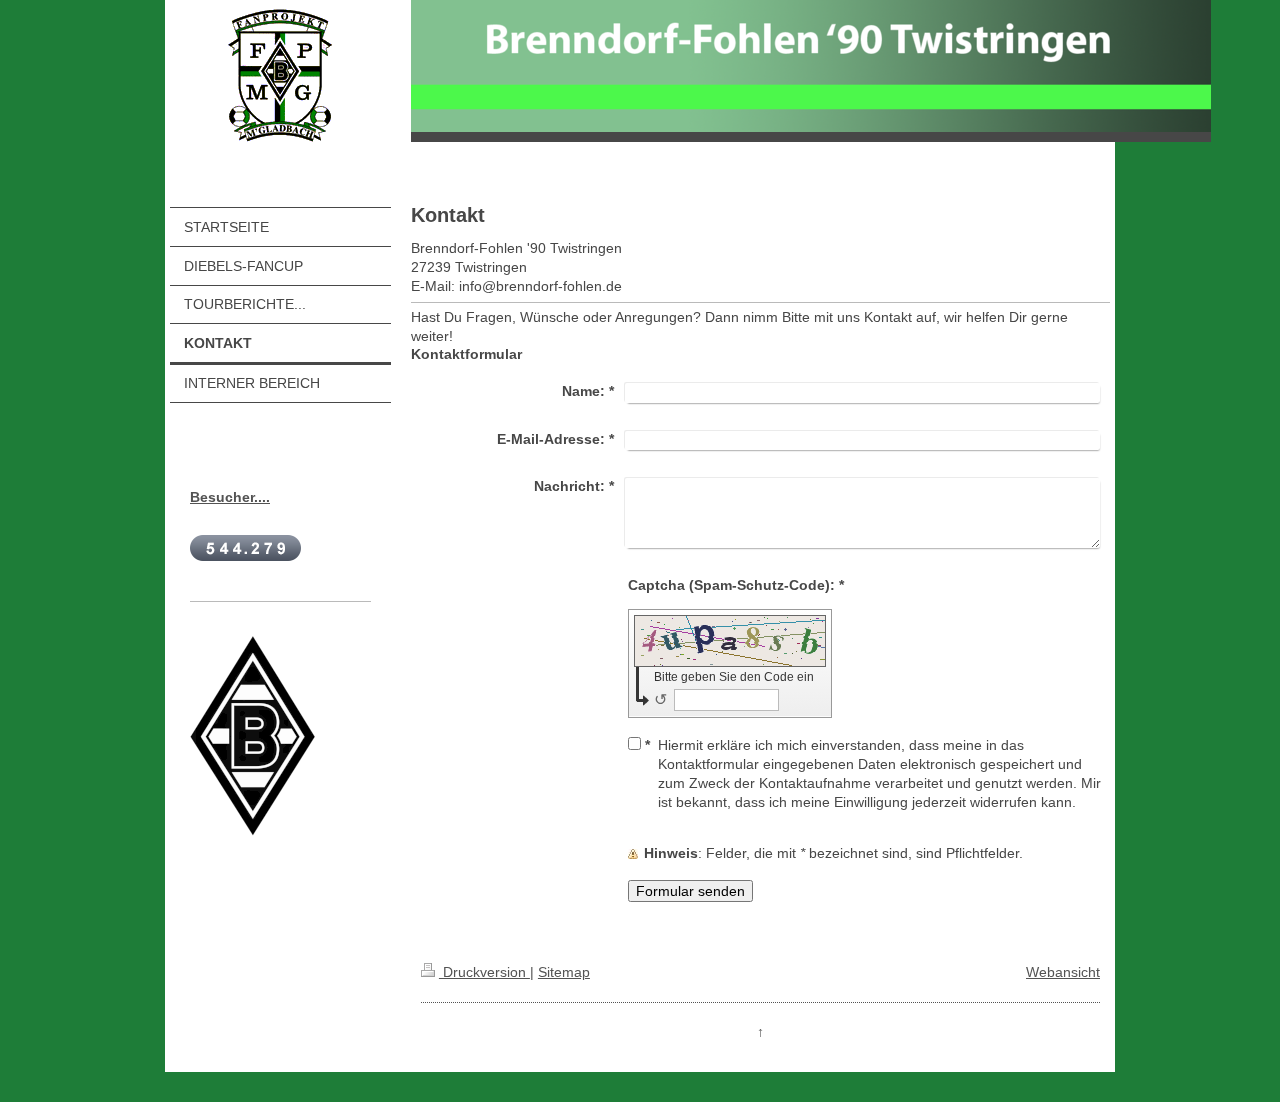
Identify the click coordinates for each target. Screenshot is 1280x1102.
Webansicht (1063, 972)
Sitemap (564, 972)
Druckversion (484, 972)
